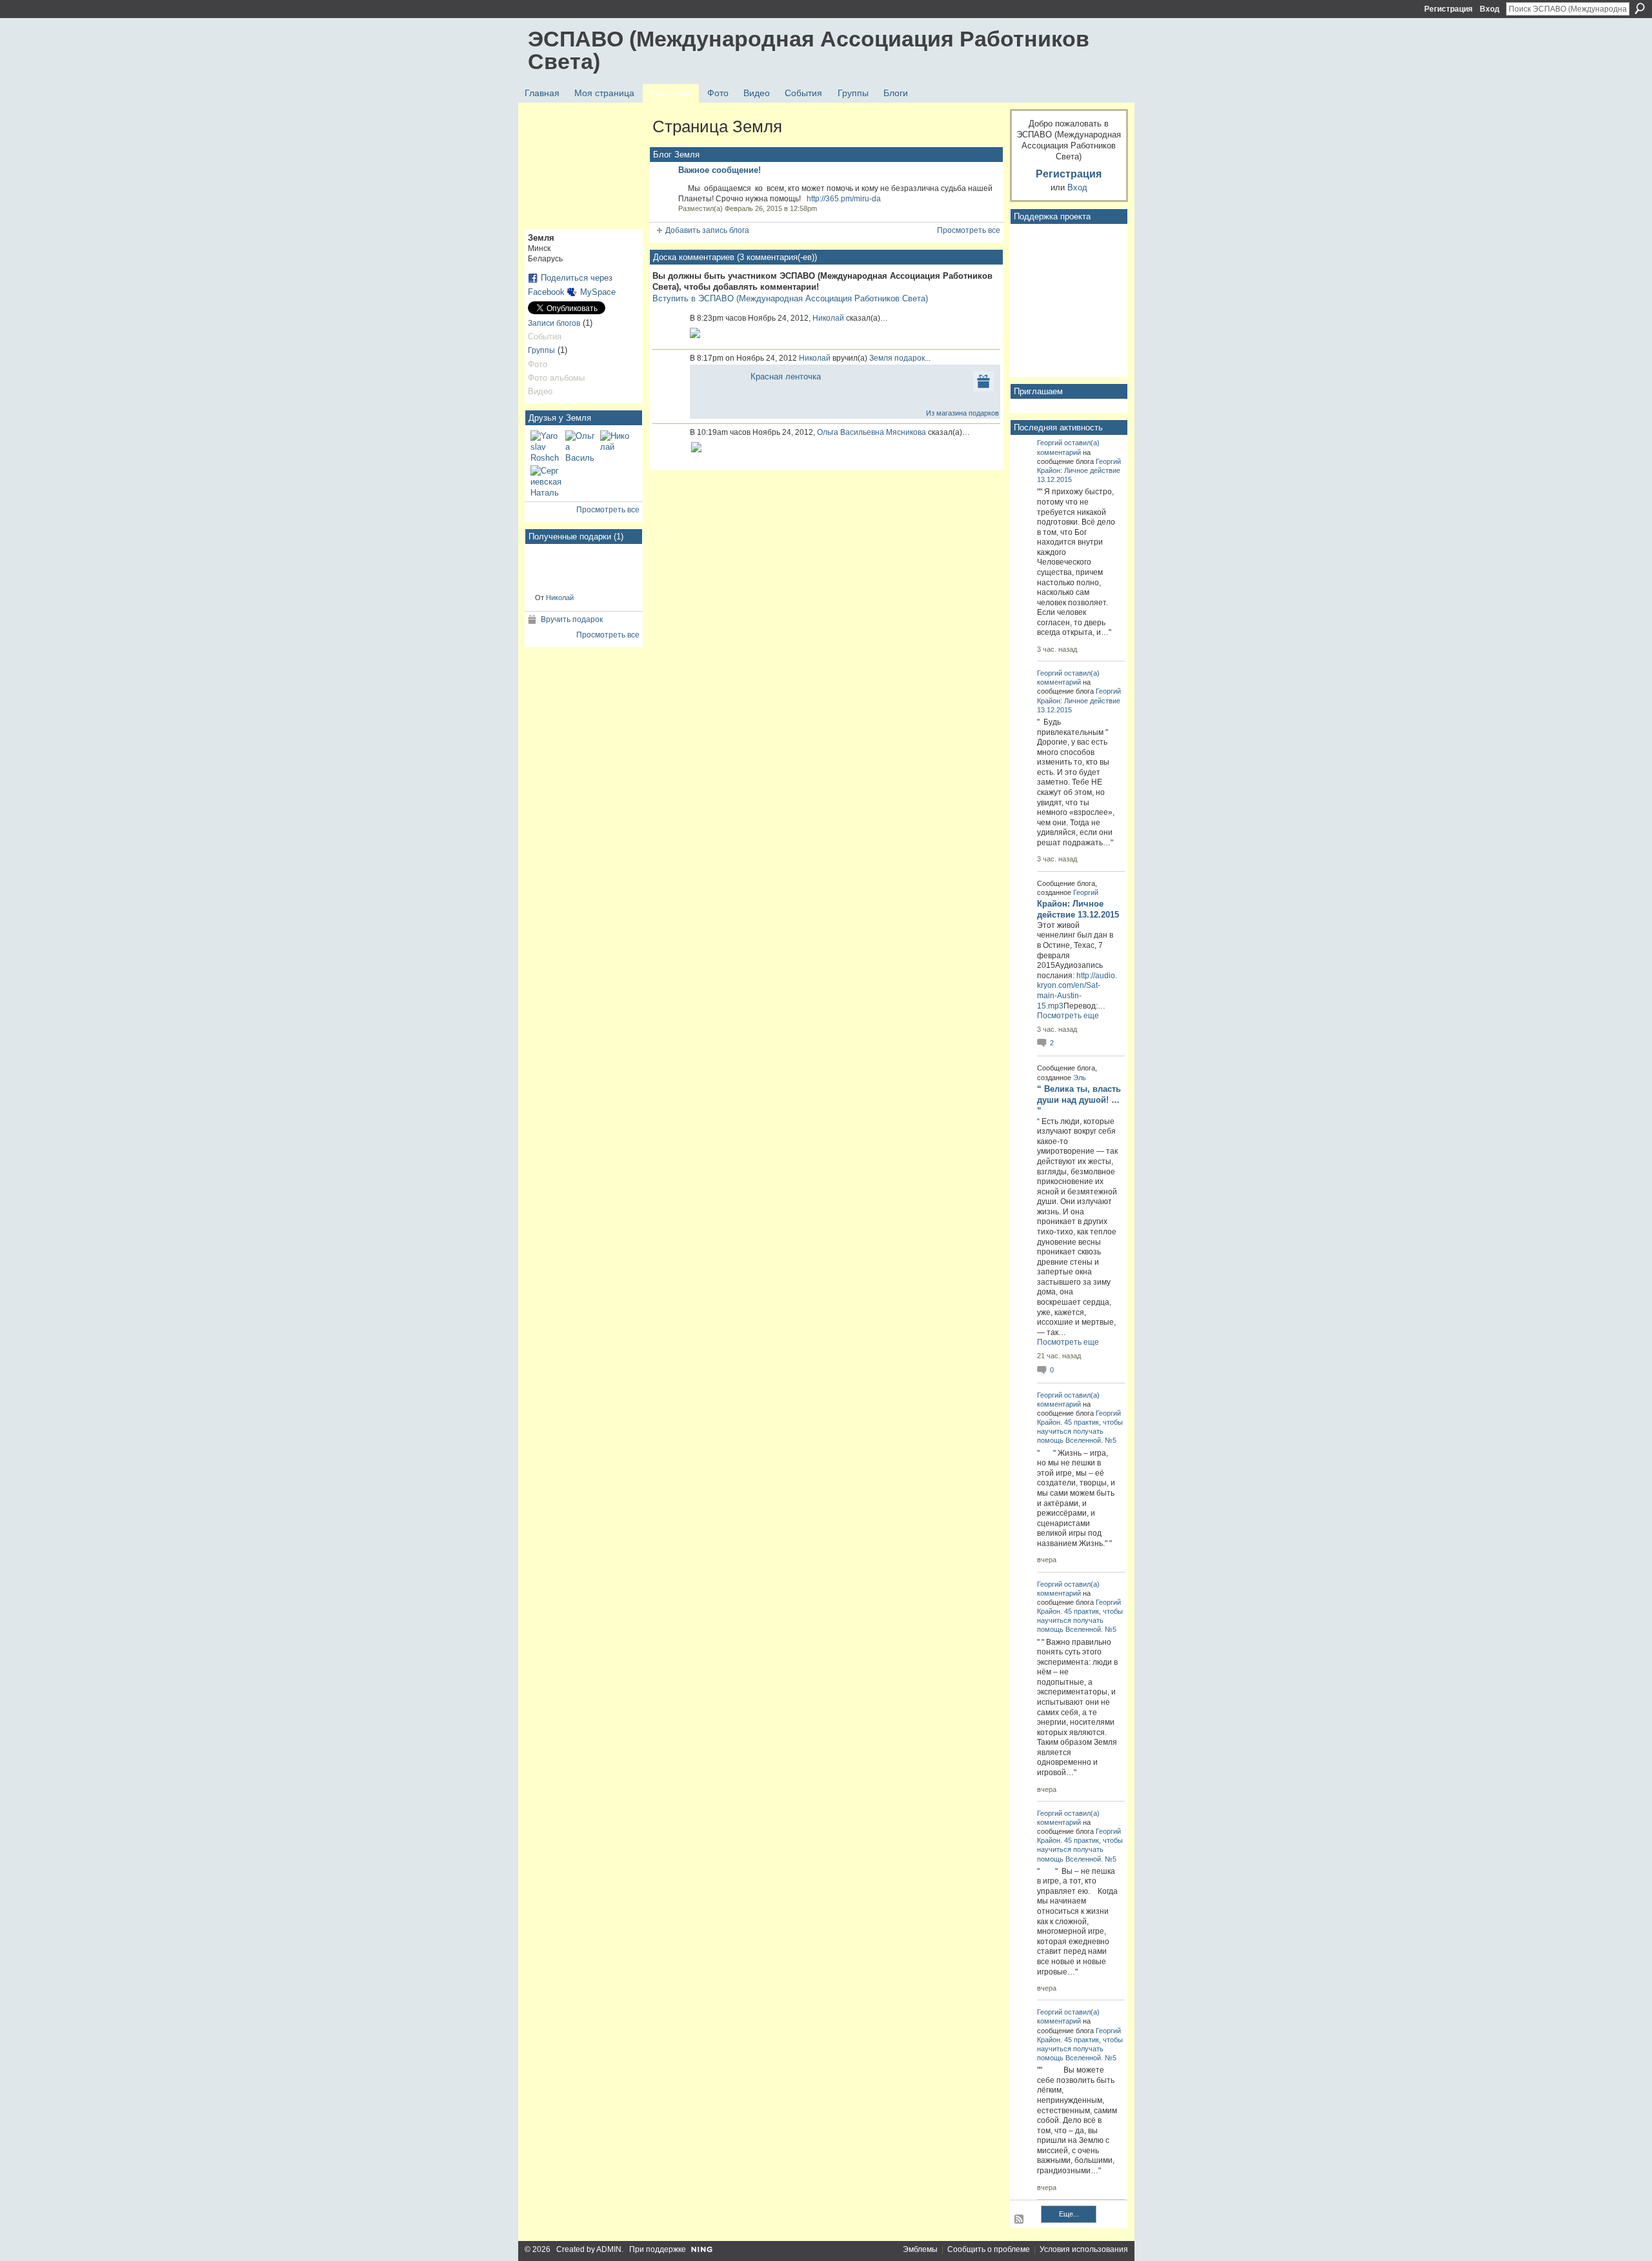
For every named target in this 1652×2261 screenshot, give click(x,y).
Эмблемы (920, 2249)
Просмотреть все (608, 510)
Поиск (1640, 8)
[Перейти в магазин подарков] (983, 381)
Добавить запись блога (707, 230)
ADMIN (609, 2249)
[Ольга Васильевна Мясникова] (581, 446)
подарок (910, 358)
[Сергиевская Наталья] (546, 481)
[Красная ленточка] (555, 568)
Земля (881, 358)
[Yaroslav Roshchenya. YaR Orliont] (546, 446)
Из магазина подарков (962, 413)
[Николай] (616, 446)
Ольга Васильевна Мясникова (871, 432)
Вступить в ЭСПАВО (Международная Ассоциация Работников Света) (790, 298)
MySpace (598, 292)
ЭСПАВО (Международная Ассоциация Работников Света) (809, 50)
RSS (1020, 2220)
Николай (560, 598)
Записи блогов (554, 323)
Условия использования (1084, 2249)
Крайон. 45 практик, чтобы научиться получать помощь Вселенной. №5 (1080, 1431)
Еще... (1069, 2214)
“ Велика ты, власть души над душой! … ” (1079, 1100)
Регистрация (1448, 9)
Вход (1490, 9)
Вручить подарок (572, 619)
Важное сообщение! (720, 170)
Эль (1080, 1078)
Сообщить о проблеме (989, 2249)
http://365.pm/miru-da (844, 199)
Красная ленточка (786, 377)
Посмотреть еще (1068, 1016)
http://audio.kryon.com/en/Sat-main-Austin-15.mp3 (1077, 991)
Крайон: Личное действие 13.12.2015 (1078, 909)
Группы (541, 350)
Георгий (1050, 443)
